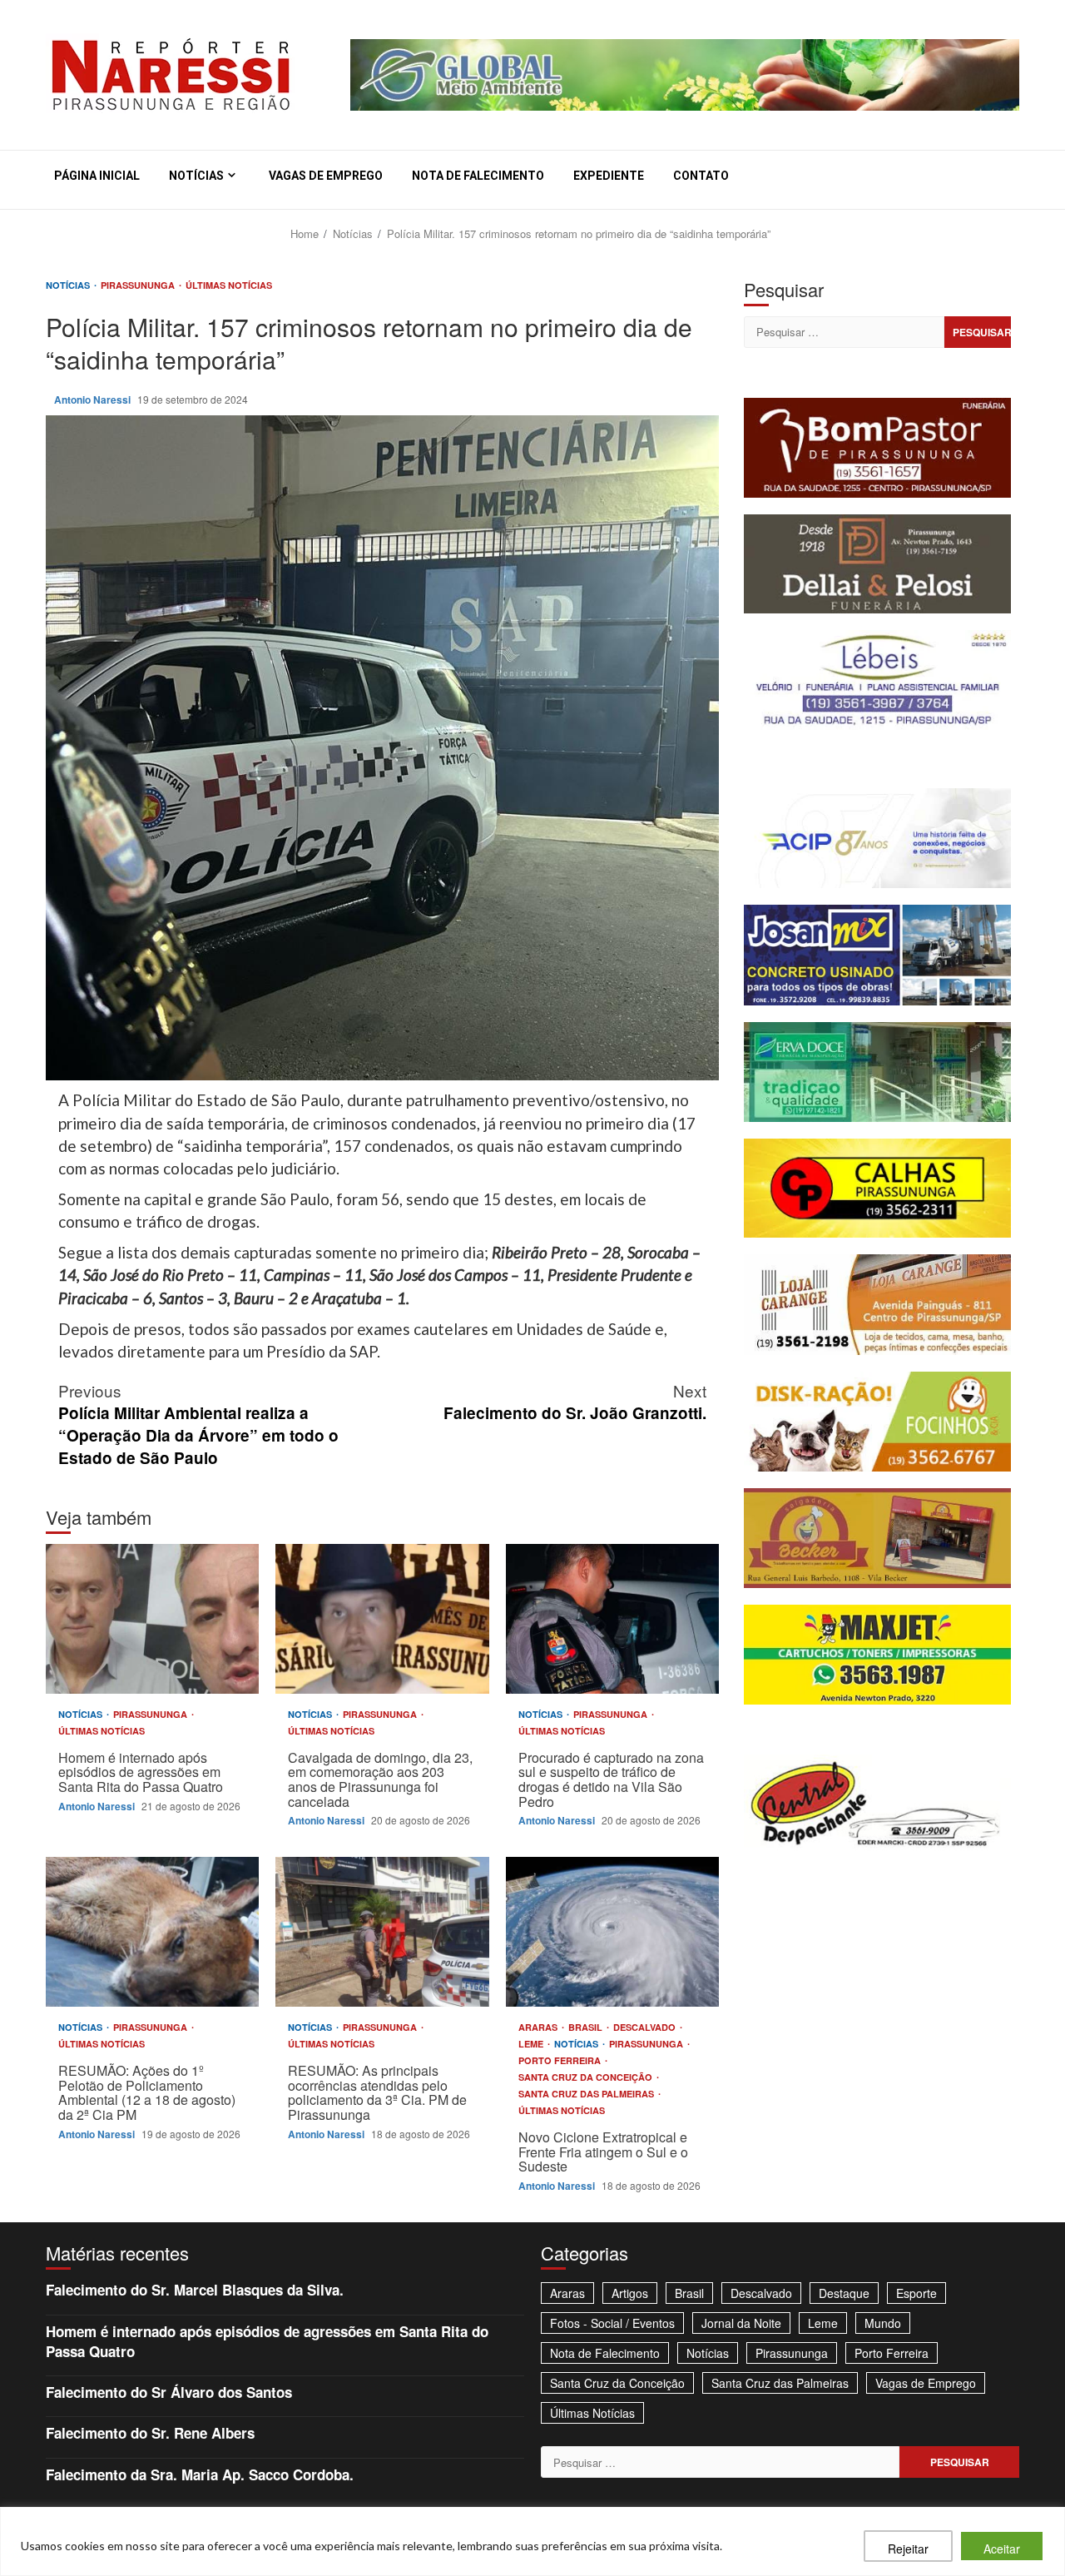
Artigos (630, 2293)
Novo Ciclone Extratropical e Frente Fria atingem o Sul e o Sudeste (612, 1932)
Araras (539, 2027)
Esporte (916, 2293)
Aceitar (1002, 2549)
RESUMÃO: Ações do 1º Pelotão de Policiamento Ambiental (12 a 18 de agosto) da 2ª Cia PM (152, 1932)
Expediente (609, 176)
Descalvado (646, 2027)
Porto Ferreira (561, 2060)
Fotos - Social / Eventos (612, 2323)
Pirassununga (139, 285)
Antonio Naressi (94, 400)
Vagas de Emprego (326, 176)
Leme (532, 2044)
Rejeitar (908, 2549)
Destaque (844, 2293)
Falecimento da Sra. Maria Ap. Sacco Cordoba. (200, 2474)
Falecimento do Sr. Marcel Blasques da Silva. (195, 2290)
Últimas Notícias (229, 285)
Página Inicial (97, 176)
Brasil (587, 2027)
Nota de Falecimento (478, 176)
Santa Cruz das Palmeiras (587, 2094)
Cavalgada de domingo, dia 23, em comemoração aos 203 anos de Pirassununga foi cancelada (382, 1619)
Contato (701, 176)
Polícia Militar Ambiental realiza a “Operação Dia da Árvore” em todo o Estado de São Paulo (198, 1424)
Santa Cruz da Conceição (587, 2077)
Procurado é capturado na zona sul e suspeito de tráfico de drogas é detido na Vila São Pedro (612, 1619)
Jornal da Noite (741, 2323)
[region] (532, 2541)
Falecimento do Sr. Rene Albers (150, 2433)
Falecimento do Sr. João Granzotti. (575, 1402)
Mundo (883, 2323)
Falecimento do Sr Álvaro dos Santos (169, 2392)
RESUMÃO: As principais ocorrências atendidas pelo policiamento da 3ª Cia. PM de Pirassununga (382, 1932)
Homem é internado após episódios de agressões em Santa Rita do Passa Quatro (152, 1619)
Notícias (196, 176)
